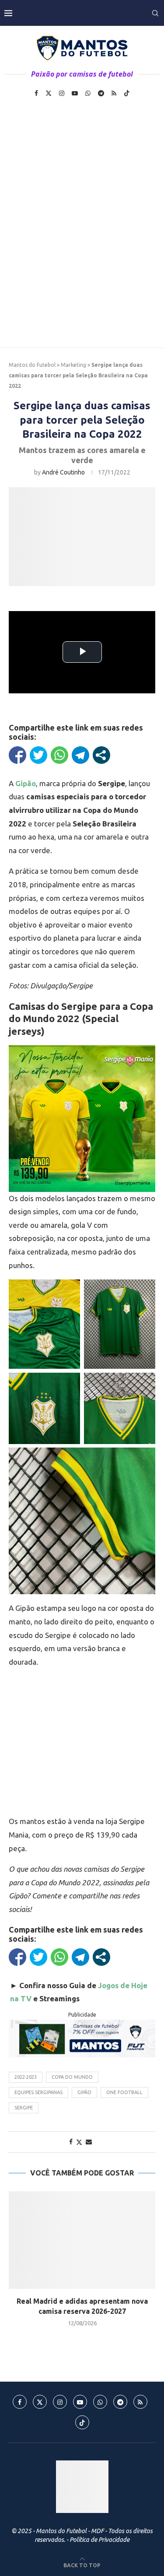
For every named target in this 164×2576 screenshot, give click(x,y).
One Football (124, 2092)
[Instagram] (62, 93)
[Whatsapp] (88, 93)
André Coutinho (63, 472)
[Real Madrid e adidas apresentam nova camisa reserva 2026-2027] (82, 2240)
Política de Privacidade (99, 2540)
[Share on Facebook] (71, 2142)
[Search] (155, 13)
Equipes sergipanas (38, 2092)
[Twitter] (49, 93)
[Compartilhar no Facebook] (17, 755)
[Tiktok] (127, 93)
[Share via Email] (89, 2142)
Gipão (84, 2092)
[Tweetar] (38, 755)
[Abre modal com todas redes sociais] (101, 755)
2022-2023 (26, 2077)
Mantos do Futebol (32, 365)
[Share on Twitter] (79, 2142)
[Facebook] (36, 93)
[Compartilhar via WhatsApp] (59, 755)
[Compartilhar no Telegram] (80, 755)
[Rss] (114, 93)
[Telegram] (101, 93)
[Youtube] (75, 93)
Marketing (73, 365)
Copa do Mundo (72, 2077)
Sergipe (24, 2108)
